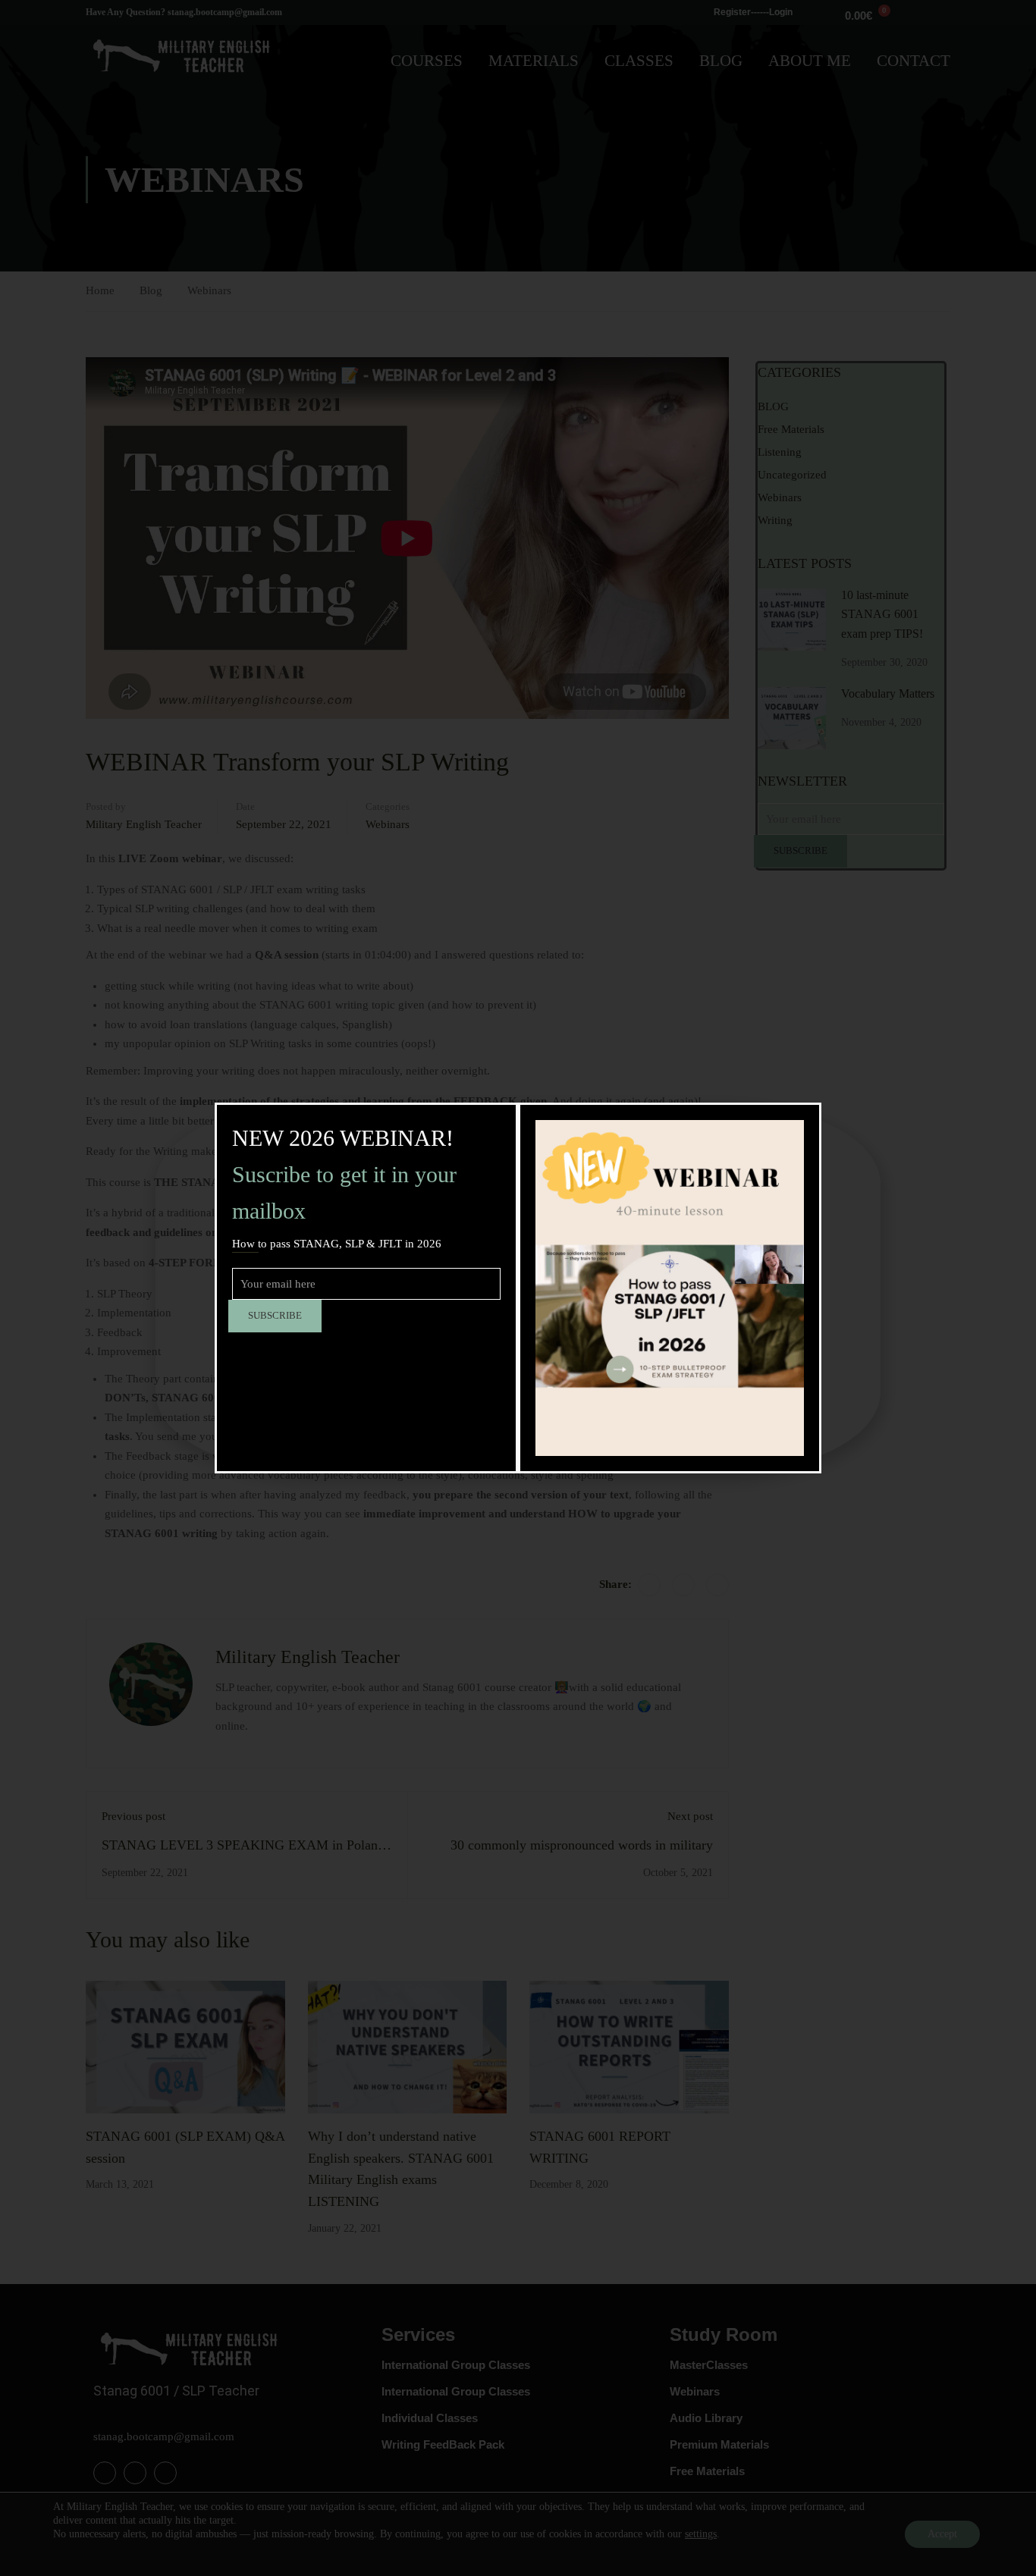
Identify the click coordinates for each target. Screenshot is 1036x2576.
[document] (518, 1288)
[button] (862, 1123)
